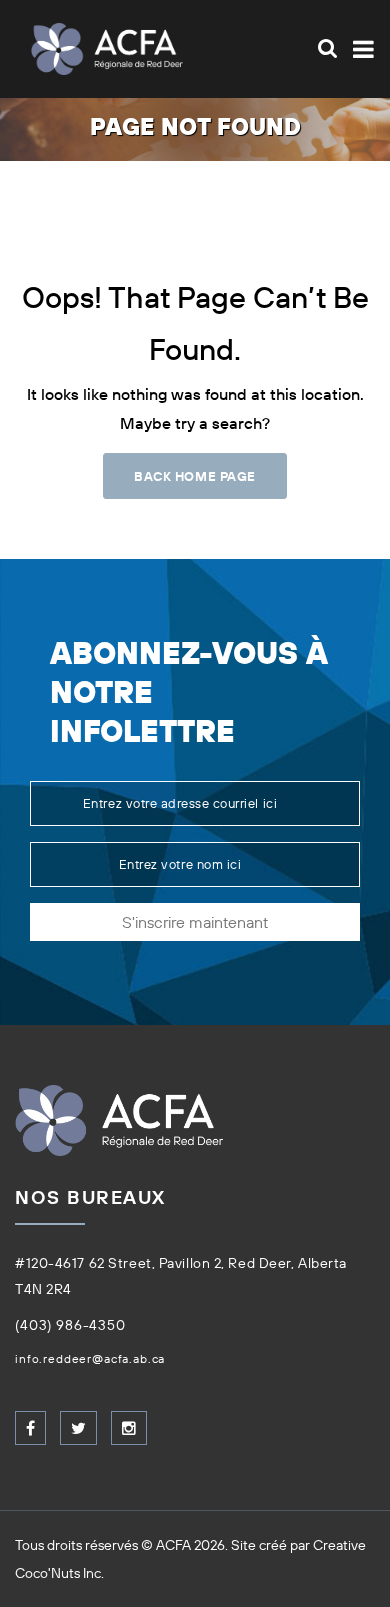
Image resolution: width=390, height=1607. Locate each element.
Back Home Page (194, 476)
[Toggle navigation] (359, 49)
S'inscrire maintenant (195, 922)
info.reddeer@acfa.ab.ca (90, 1358)
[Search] (327, 48)
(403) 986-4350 (70, 1325)
